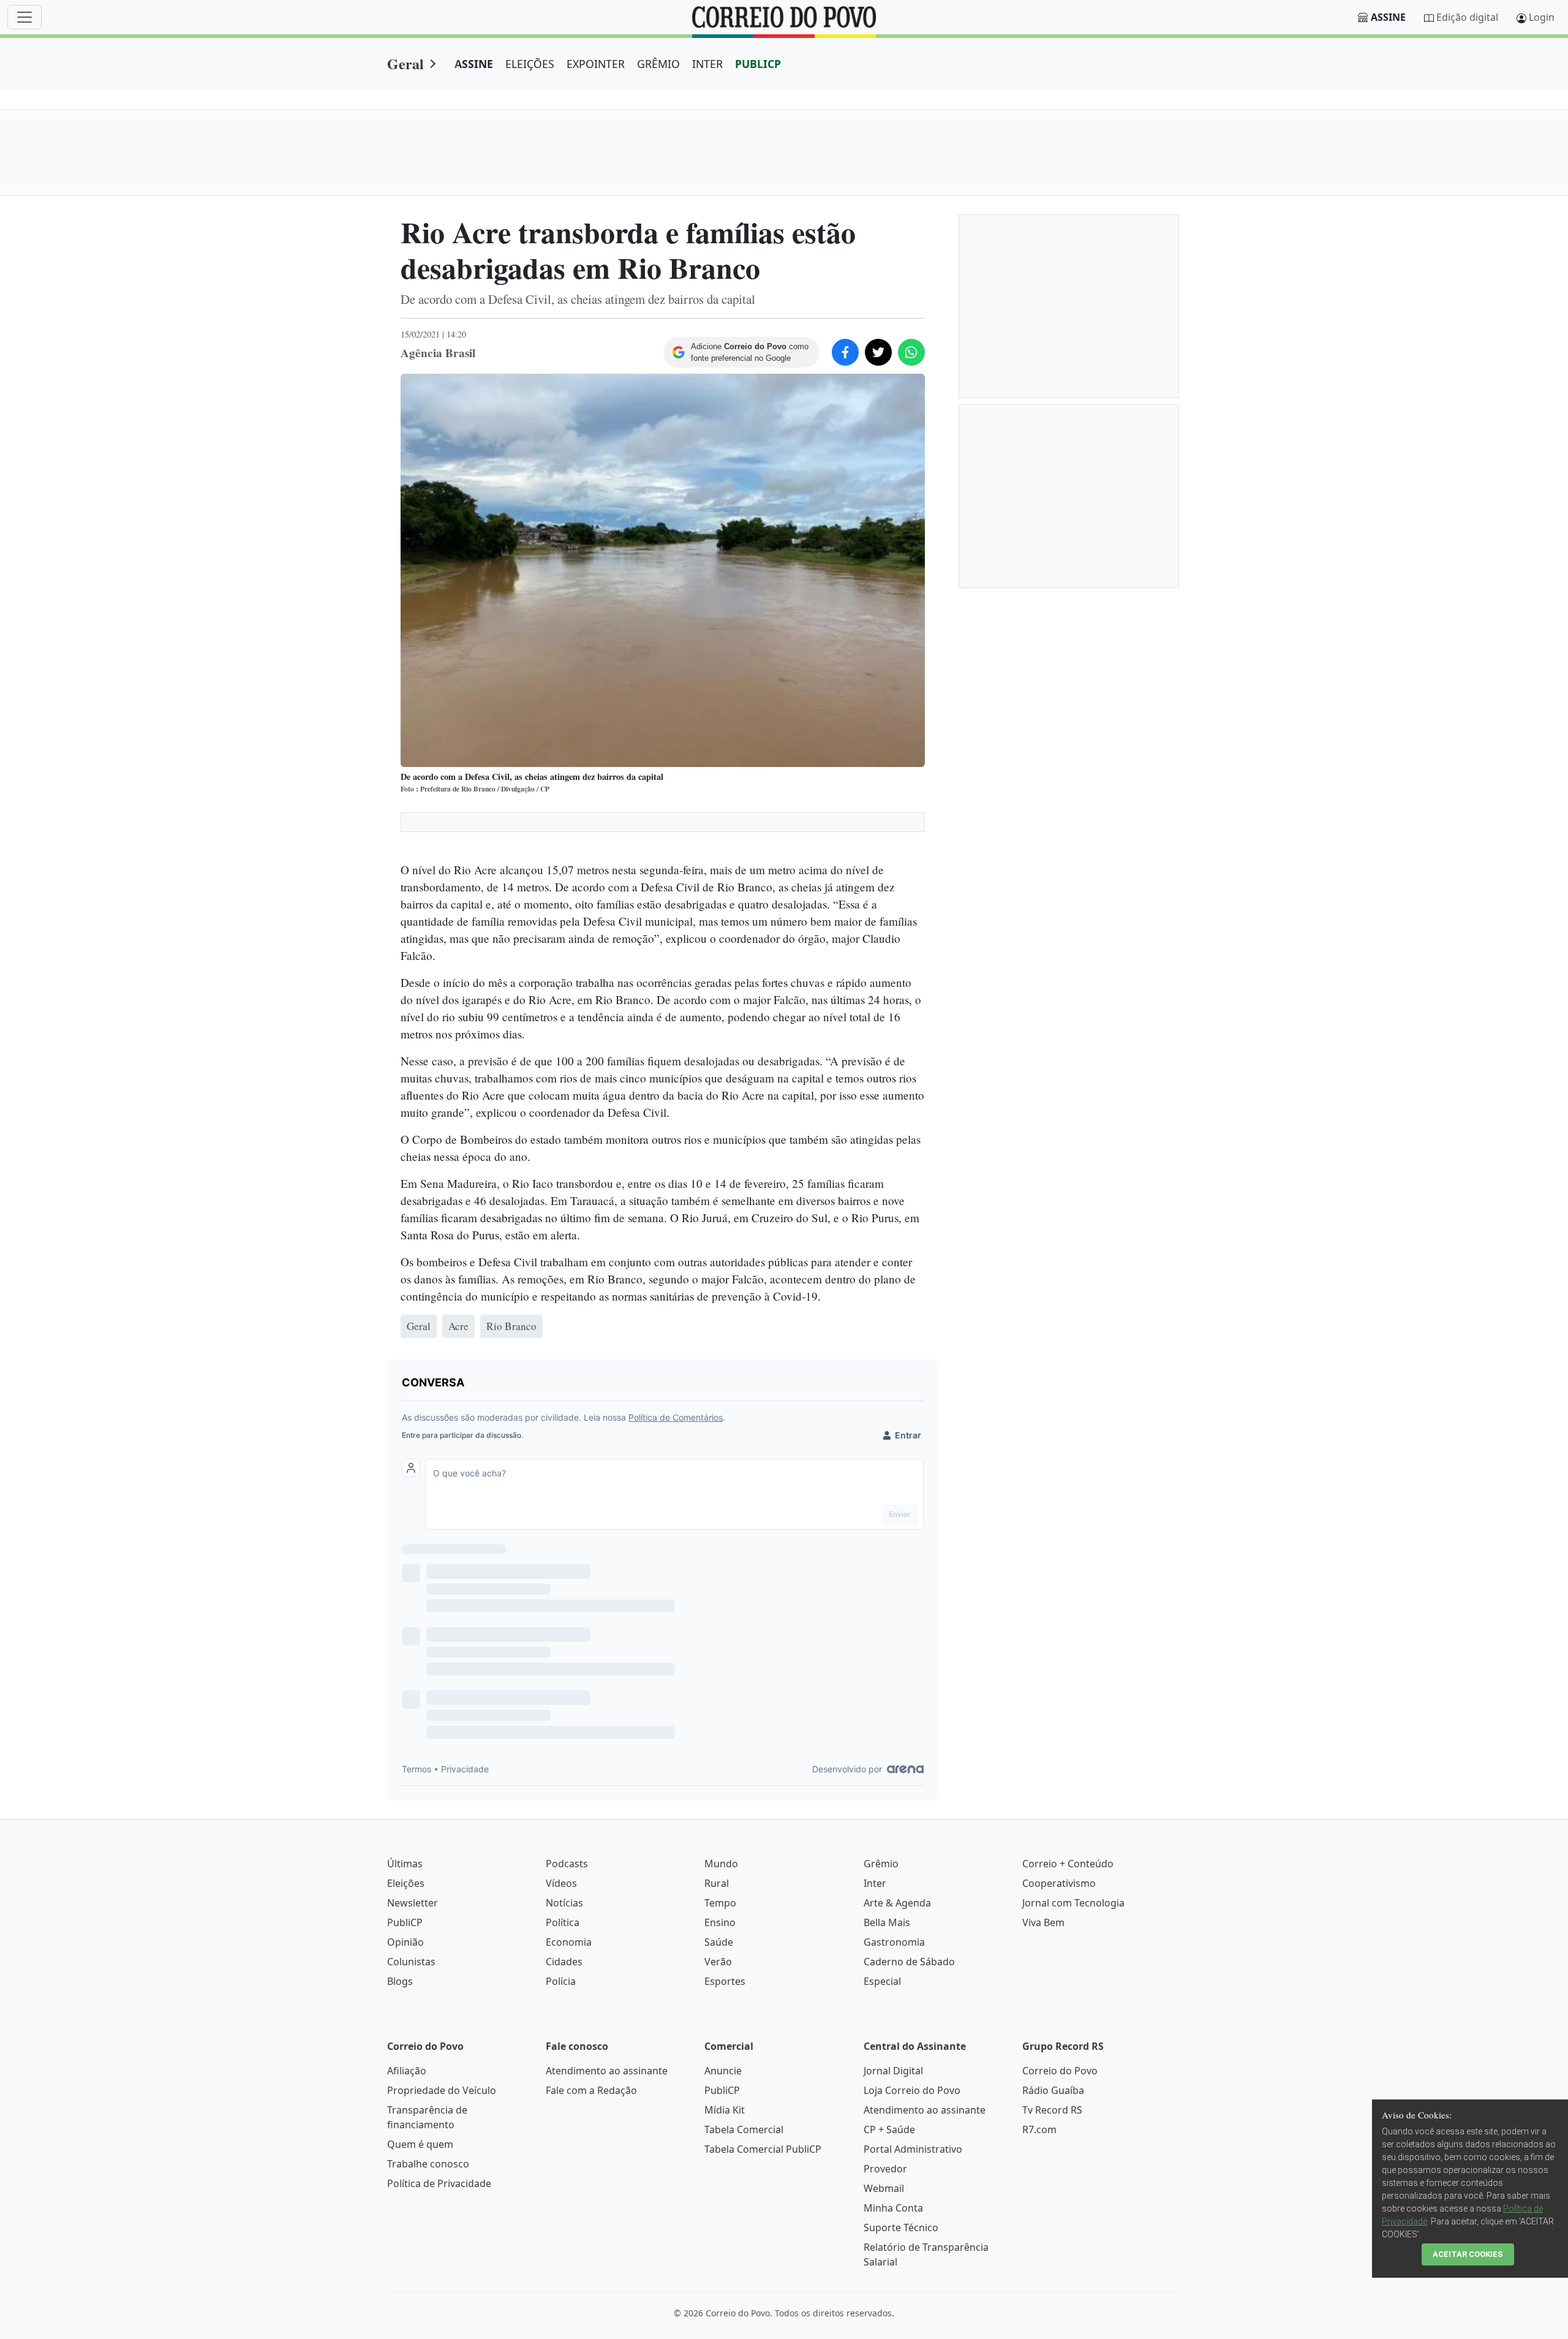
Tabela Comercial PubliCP (763, 2149)
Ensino (720, 1922)
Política (563, 1922)
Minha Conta (893, 2208)
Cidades (564, 1962)
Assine (1388, 17)
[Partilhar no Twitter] (878, 352)
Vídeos (561, 1883)
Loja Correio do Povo (912, 2090)
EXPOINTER (596, 64)
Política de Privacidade (439, 2183)
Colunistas (411, 1962)
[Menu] (24, 17)
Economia (569, 1942)
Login (1542, 17)
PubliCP (405, 1922)
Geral (405, 63)
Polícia (561, 1981)
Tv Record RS (1052, 2110)
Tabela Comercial (744, 2129)
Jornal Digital (893, 2071)
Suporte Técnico (901, 2228)
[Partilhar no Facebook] (845, 352)
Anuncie (723, 2071)
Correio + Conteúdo (1068, 1864)
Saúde (719, 1942)
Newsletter (413, 1903)
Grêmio (881, 1864)
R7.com (1039, 2129)
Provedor (885, 2169)
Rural (717, 1883)
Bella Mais (887, 1922)
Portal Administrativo (913, 2149)
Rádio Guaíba (1053, 2090)
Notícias (564, 1903)
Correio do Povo (1060, 2071)
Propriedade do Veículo (442, 2090)
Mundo (721, 1864)
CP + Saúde (889, 2129)
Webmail (884, 2188)
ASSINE (474, 64)
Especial (882, 1981)
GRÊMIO (658, 64)
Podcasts (567, 1864)
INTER (707, 64)
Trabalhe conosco (428, 2164)
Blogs (400, 1981)
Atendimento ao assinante (607, 2071)
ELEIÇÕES (530, 64)
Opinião (405, 1942)
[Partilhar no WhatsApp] (911, 352)
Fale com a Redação (591, 2090)
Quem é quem (420, 2144)
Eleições (406, 1883)
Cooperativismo (1059, 1883)
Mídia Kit (725, 2110)
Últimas (405, 1864)
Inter (875, 1883)
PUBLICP (758, 64)
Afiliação (407, 2071)
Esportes (725, 1981)
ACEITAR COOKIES (1468, 2254)
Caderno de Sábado (909, 1962)
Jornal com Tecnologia (1073, 1903)
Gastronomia (894, 1942)
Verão (718, 1962)
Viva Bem (1043, 1922)
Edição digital (1467, 17)
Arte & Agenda (897, 1903)
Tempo (720, 1903)
